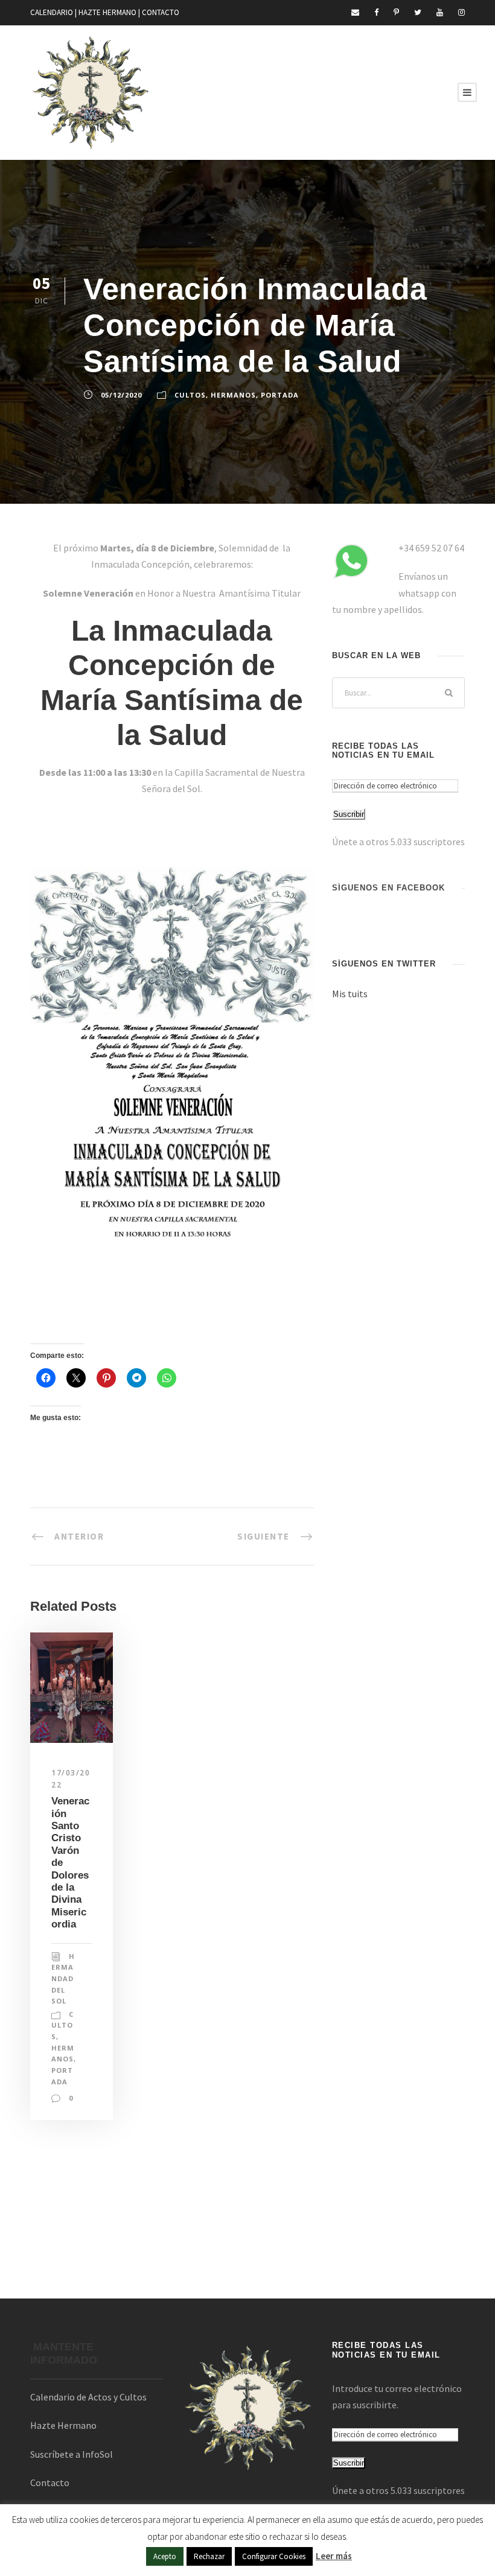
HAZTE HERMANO (107, 12)
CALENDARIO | (54, 12)
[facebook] (376, 12)
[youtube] (440, 12)
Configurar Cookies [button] (274, 2556)
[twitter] (418, 12)
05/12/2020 (121, 395)
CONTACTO (161, 12)
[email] (355, 12)
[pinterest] (396, 12)
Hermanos (233, 395)
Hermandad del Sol (63, 1979)
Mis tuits (350, 994)
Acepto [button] (165, 2556)
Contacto (50, 2482)
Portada (280, 395)
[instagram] (461, 12)
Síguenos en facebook (388, 888)
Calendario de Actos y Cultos (88, 2397)
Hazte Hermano (63, 2425)
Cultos (190, 395)
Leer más (334, 2556)
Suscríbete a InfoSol (72, 2454)
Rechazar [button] (209, 2556)
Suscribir (349, 814)
